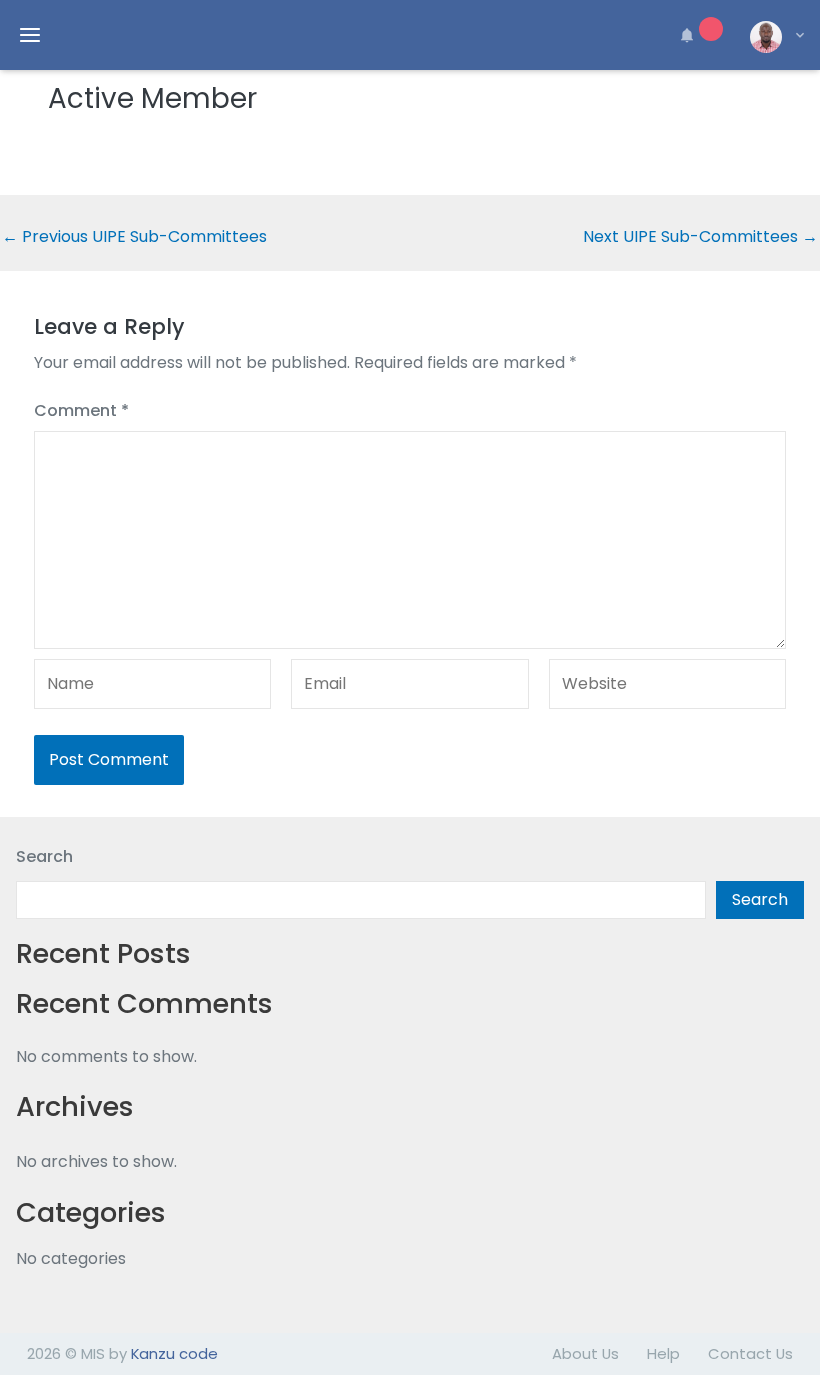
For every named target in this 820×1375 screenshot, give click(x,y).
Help (663, 1353)
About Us (585, 1353)
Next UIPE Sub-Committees (700, 237)
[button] (698, 35)
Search (44, 856)
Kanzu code (174, 1353)
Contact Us (750, 1353)
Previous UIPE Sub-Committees (134, 237)
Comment (81, 410)
